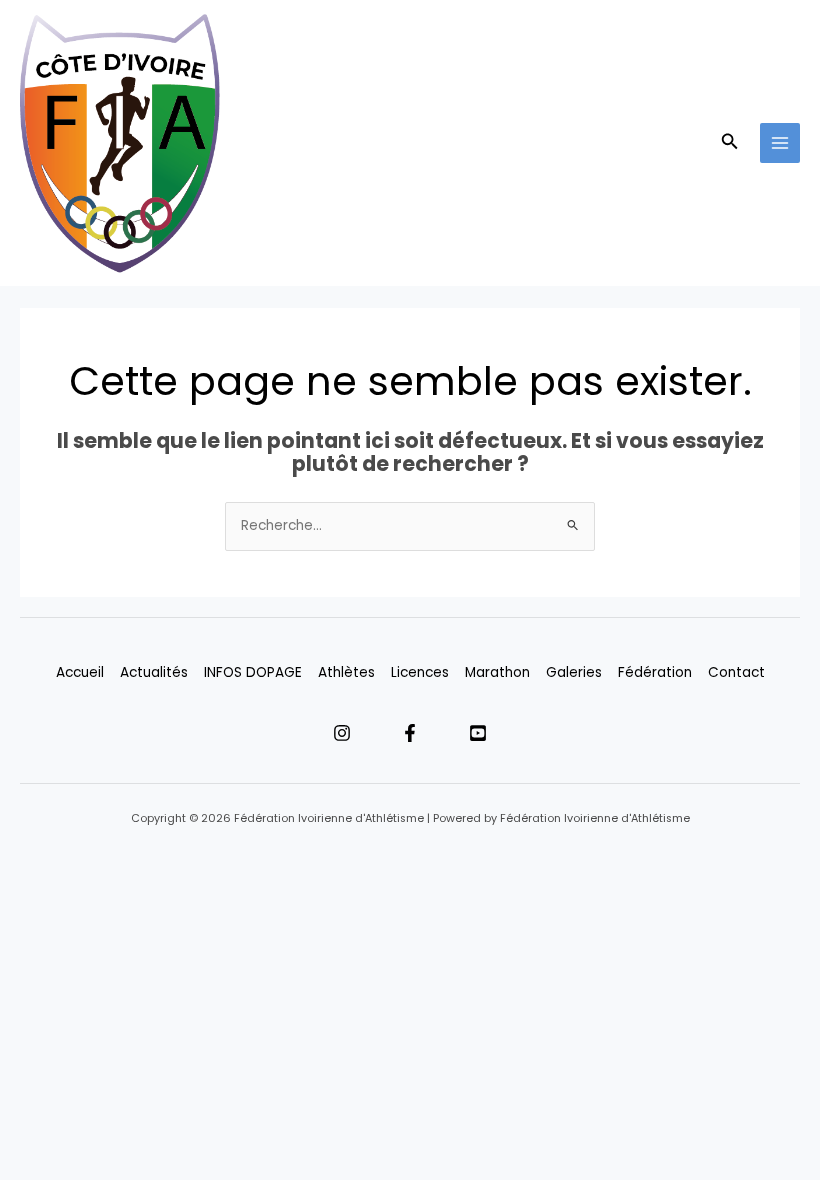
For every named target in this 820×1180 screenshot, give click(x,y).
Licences (420, 672)
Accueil (80, 672)
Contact (736, 672)
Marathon (497, 672)
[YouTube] (478, 733)
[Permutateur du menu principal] (780, 143)
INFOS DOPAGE (253, 672)
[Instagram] (342, 733)
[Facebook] (410, 733)
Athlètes (346, 672)
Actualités (154, 672)
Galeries (574, 672)
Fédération (655, 672)
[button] (730, 143)
